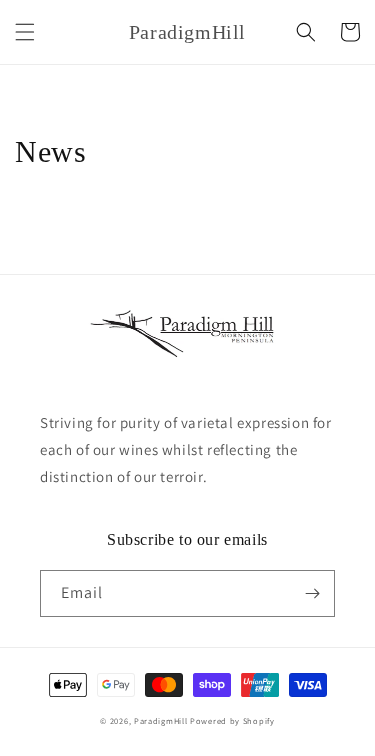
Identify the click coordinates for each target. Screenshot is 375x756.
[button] (25, 32)
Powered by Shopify (232, 720)
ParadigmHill (160, 720)
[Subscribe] (312, 593)
